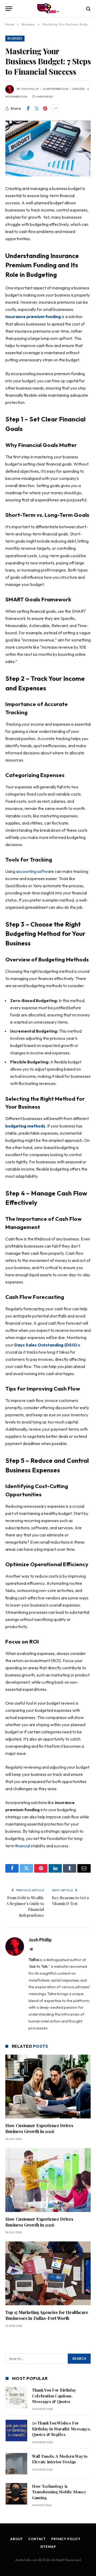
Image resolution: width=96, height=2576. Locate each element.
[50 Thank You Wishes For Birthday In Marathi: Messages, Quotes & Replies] (16, 2431)
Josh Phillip (30, 89)
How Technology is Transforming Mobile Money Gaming (59, 2492)
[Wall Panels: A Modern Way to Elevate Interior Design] (16, 2464)
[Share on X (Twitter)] (37, 108)
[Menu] (9, 9)
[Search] (88, 9)
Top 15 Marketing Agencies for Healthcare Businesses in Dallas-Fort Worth (47, 2315)
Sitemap (48, 2547)
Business (15, 39)
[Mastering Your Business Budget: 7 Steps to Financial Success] (48, 148)
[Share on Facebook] (28, 108)
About (17, 2539)
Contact (37, 2539)
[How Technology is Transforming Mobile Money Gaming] (16, 2494)
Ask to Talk (39, 1966)
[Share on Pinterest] (45, 108)
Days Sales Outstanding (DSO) (46, 1345)
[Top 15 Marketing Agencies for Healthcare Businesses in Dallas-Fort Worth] (48, 2273)
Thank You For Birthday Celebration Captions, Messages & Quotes (54, 2396)
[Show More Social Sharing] (55, 108)
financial (23, 1846)
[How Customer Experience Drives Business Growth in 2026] (48, 2087)
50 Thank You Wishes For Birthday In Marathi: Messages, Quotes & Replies (61, 2429)
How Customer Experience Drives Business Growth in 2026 (39, 2128)
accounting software (35, 871)
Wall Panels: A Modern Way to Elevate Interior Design (60, 2459)
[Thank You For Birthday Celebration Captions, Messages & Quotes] (16, 2398)
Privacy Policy (66, 2539)
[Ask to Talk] (48, 9)
